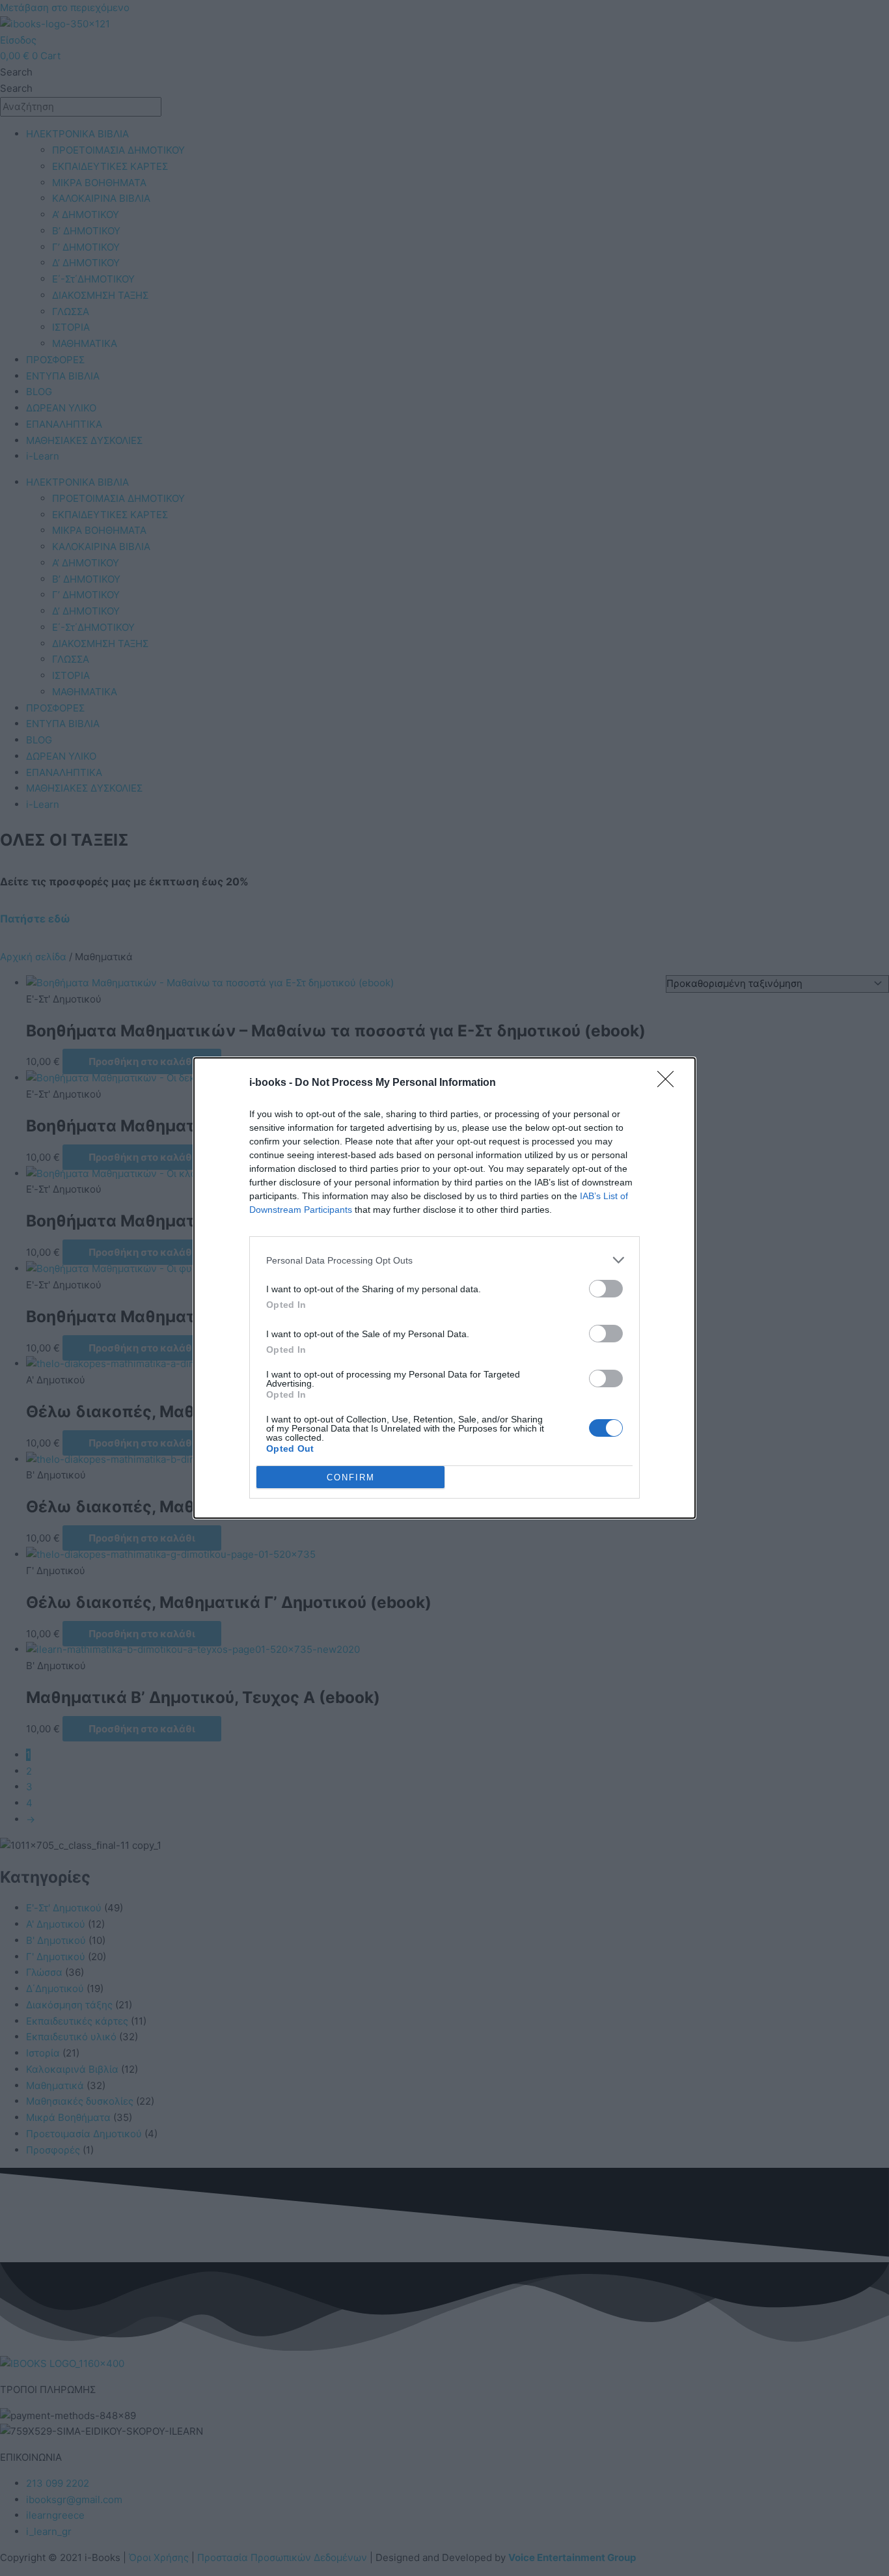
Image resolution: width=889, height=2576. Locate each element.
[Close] (670, 1083)
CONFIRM (351, 1477)
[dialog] (444, 1288)
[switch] (606, 1289)
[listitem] (444, 1260)
